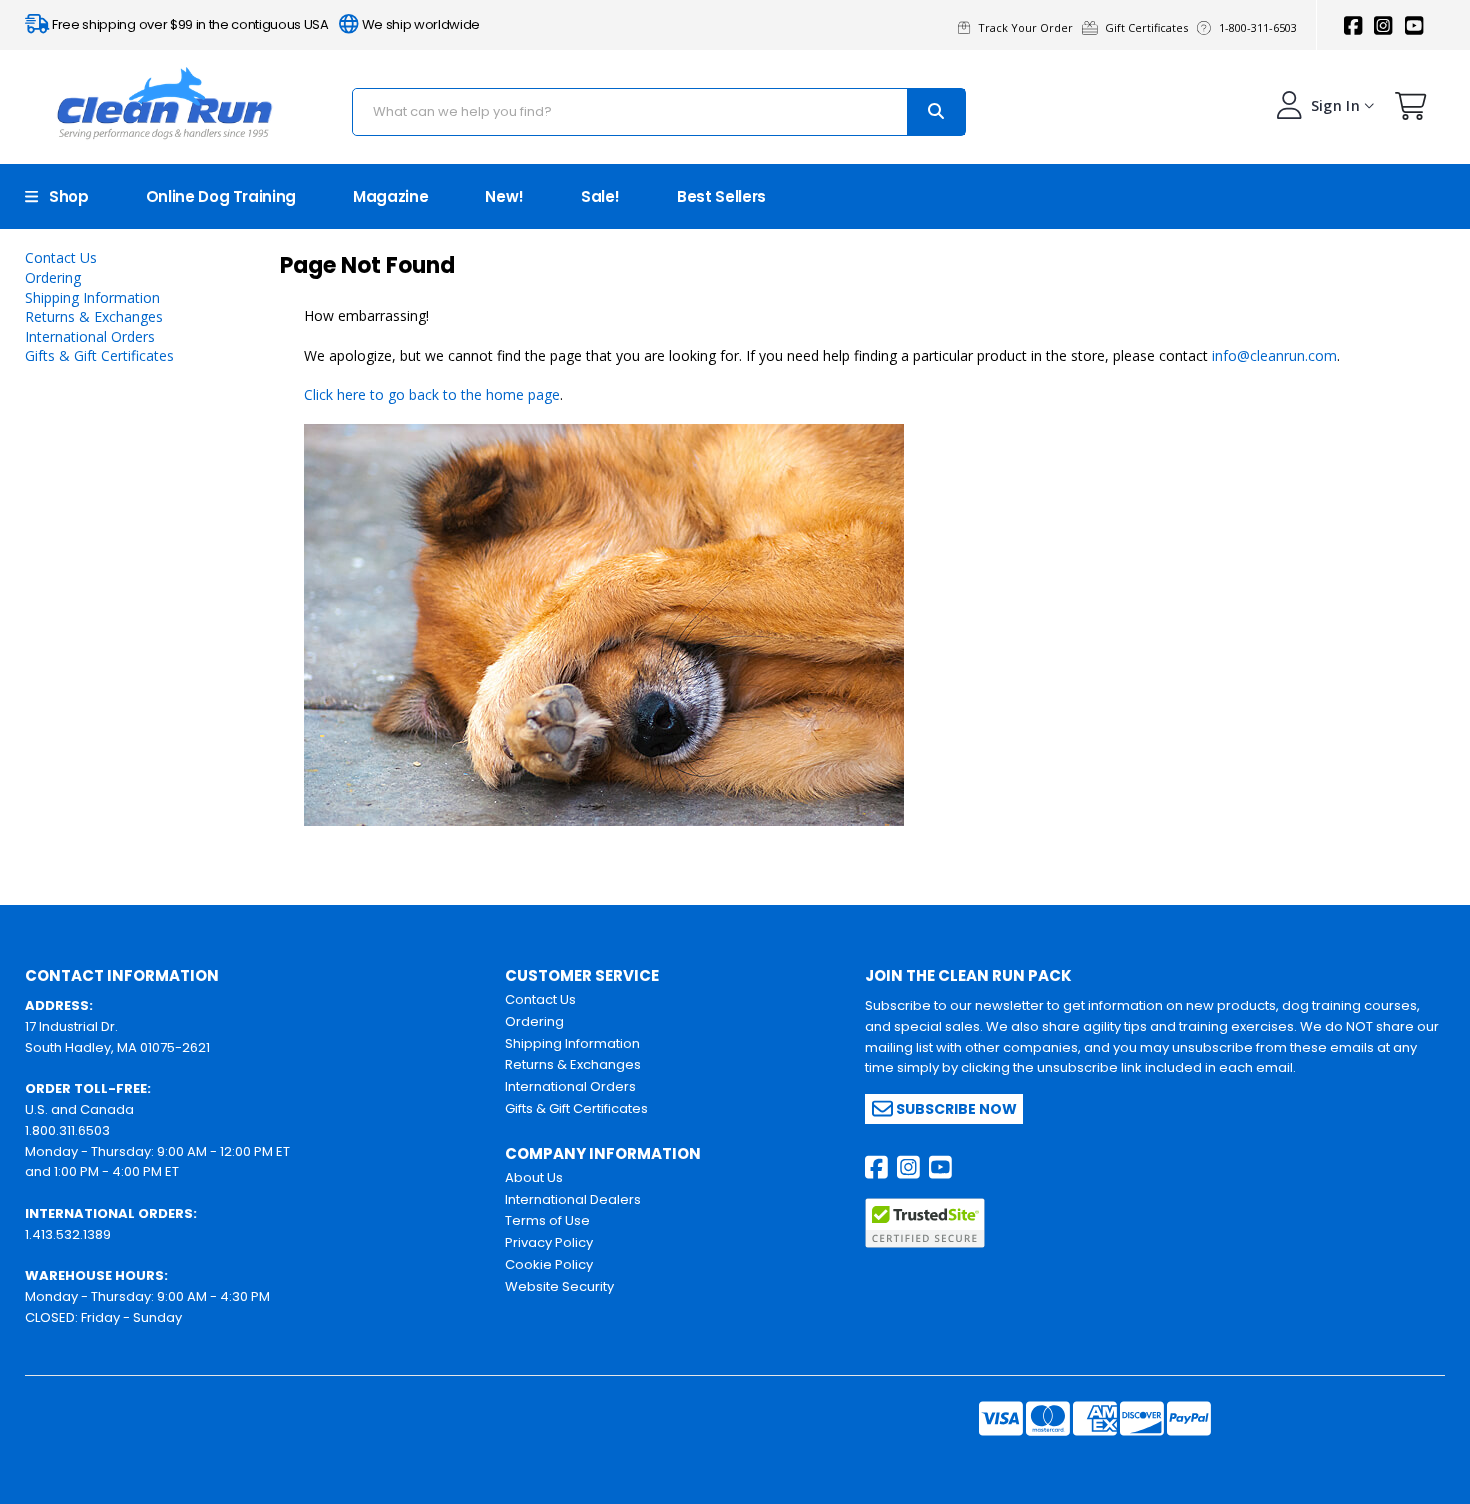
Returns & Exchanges (94, 316)
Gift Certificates (1149, 27)
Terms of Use (547, 1220)
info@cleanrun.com (1274, 355)
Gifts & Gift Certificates (99, 355)
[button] (1411, 110)
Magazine (390, 196)
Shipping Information (92, 297)
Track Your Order (1028, 27)
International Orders (90, 336)
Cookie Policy (549, 1264)
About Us (534, 1177)
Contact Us (61, 257)
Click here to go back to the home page (432, 394)
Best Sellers (721, 196)
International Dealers (573, 1199)
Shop (63, 196)
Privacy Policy (549, 1242)
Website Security (559, 1286)
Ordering (53, 277)
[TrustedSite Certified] (925, 1223)
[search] (936, 112)
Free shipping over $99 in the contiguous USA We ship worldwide (264, 24)
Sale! (600, 196)
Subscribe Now (955, 1109)
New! (504, 196)
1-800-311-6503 (1259, 27)
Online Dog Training (221, 196)
